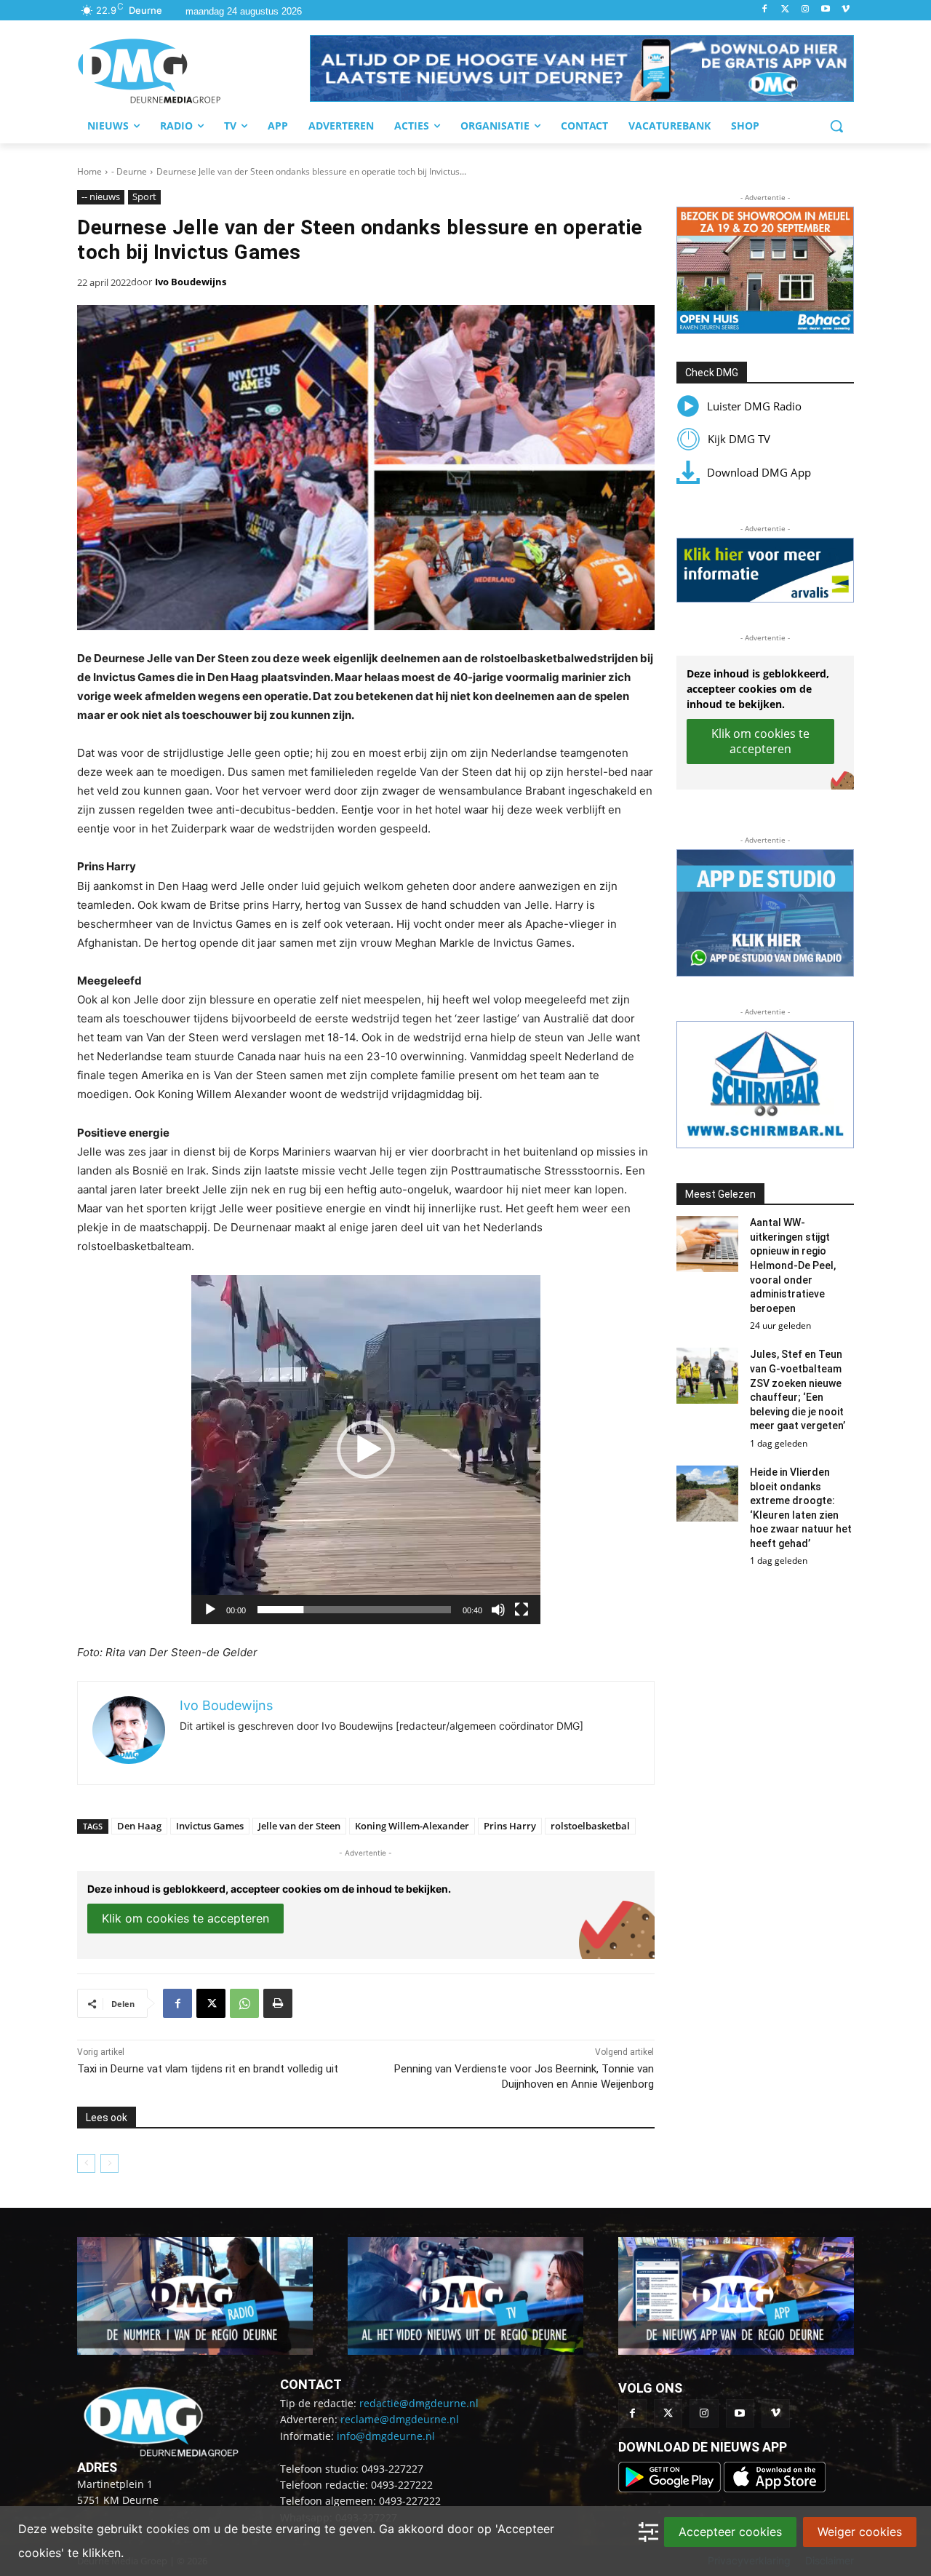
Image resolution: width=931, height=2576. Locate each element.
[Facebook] (765, 10)
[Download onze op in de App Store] (775, 2488)
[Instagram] (806, 10)
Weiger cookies (860, 2532)
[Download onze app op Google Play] (671, 2488)
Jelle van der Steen (299, 1826)
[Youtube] (825, 10)
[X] (211, 2003)
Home (89, 171)
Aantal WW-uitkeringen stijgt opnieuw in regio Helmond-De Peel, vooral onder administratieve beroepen (793, 1265)
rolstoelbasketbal (590, 1826)
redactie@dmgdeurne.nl (419, 2403)
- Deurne (129, 171)
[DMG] (193, 71)
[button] (582, 68)
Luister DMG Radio (754, 406)
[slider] (354, 1610)
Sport (144, 196)
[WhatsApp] (244, 2003)
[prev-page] (86, 2163)
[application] (366, 1450)
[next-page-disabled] (109, 2163)
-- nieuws (101, 196)
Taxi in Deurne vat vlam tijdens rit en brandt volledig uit (208, 2069)
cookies (168, 2529)
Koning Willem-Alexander (412, 1826)
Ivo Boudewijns (191, 282)
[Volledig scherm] (522, 1610)
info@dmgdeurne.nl (386, 2436)
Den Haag (139, 1826)
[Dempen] (498, 1610)
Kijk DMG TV (739, 439)
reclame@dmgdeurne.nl (400, 2419)
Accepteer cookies (730, 2532)
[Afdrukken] (278, 2003)
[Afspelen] (210, 1610)
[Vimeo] (846, 10)
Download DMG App (759, 472)
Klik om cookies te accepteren (185, 1918)
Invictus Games (210, 1826)
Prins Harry (510, 1826)
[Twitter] (785, 10)
